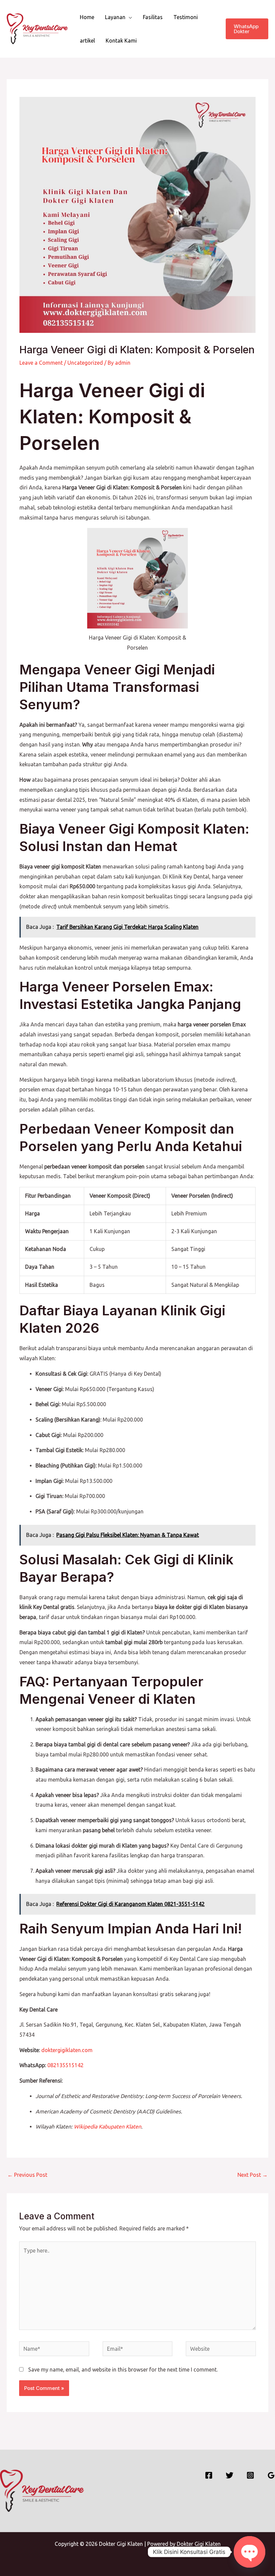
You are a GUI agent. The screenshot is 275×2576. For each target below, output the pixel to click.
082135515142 (65, 2065)
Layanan (115, 17)
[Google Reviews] (271, 2475)
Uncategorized (85, 363)
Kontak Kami (121, 41)
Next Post (253, 2175)
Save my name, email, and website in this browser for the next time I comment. (123, 2370)
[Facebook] (209, 2475)
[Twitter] (230, 2475)
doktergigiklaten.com (67, 2050)
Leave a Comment (41, 363)
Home (87, 17)
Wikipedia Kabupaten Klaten (107, 2126)
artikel (87, 41)
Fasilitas (153, 17)
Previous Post (27, 2175)
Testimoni (186, 17)
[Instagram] (250, 2475)
